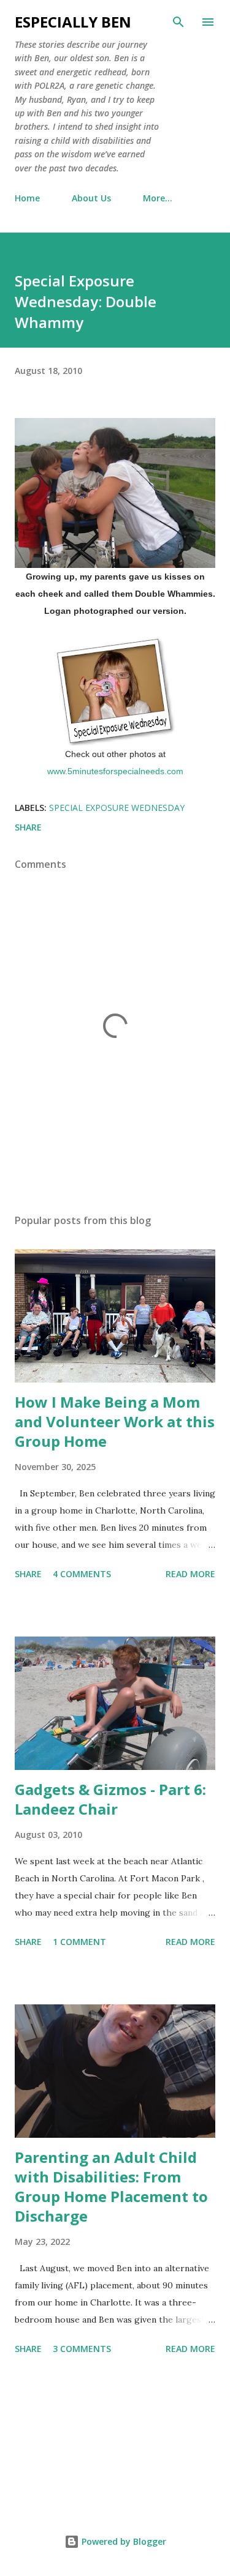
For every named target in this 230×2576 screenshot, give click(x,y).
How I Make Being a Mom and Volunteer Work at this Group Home (115, 1421)
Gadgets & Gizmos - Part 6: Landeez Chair (110, 1799)
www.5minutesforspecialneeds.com (115, 771)
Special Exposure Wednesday (117, 808)
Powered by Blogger (123, 2541)
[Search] (178, 22)
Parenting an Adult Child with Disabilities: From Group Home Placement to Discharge (111, 2186)
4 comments (82, 1574)
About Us (91, 198)
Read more (190, 1574)
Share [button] (28, 827)
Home (27, 198)
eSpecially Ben (73, 22)
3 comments (82, 2349)
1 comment (79, 1942)
